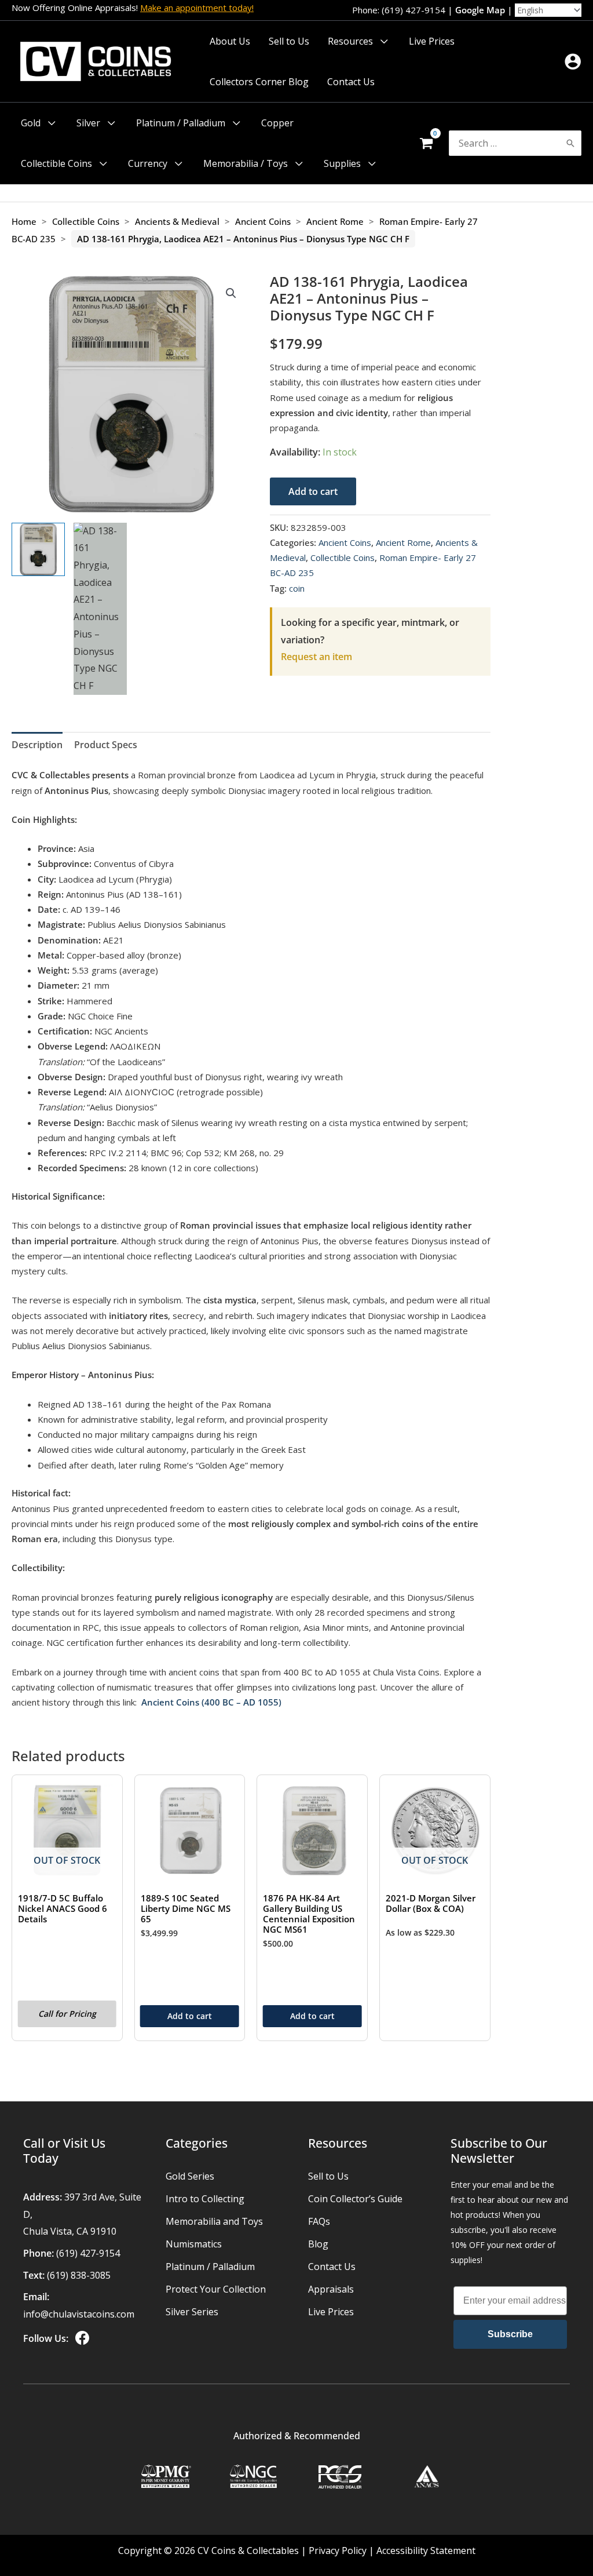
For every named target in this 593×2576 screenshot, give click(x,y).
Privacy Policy (338, 2551)
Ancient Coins (263, 221)
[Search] (570, 143)
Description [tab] (37, 745)
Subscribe (510, 2334)
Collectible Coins (86, 221)
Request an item (316, 657)
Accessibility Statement (426, 2551)
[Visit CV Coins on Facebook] (81, 2338)
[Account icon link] (573, 61)
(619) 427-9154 (88, 2253)
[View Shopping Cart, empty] (426, 143)
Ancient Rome (335, 221)
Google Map (480, 10)
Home (24, 221)
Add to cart (313, 491)
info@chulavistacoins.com (79, 2314)
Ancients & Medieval (177, 221)
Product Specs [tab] (106, 745)
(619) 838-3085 (79, 2275)
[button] (382, 41)
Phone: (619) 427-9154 (399, 10)
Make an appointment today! (197, 8)
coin (297, 588)
